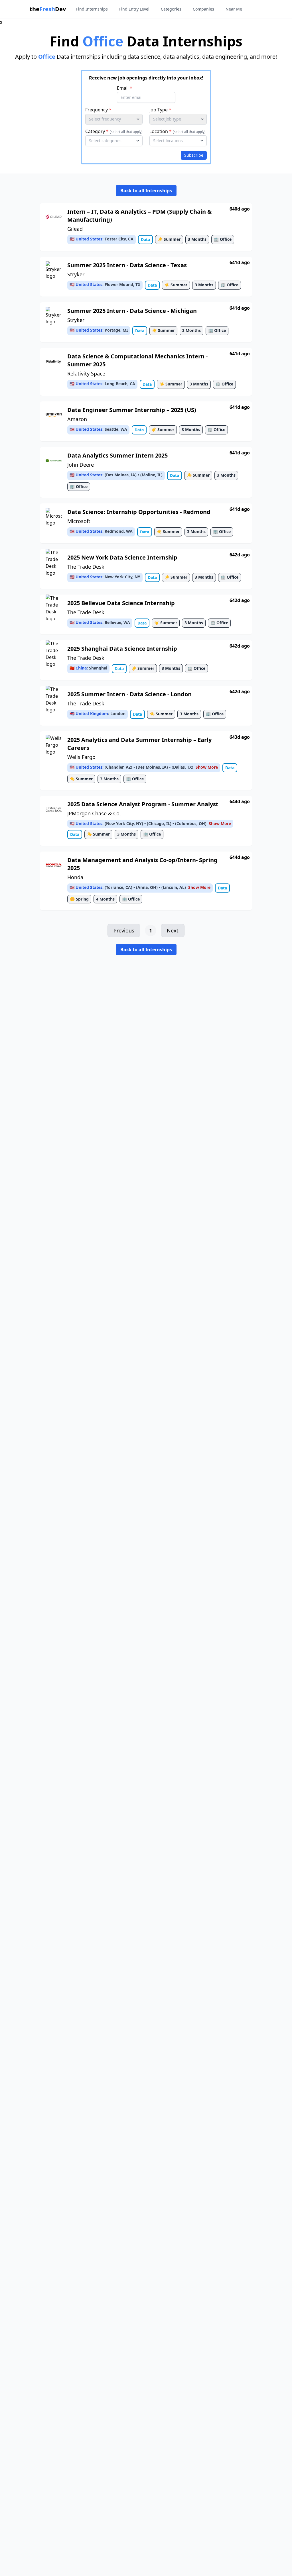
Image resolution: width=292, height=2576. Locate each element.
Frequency (98, 110)
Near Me (234, 9)
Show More (207, 767)
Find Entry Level (134, 9)
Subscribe (194, 155)
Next (173, 930)
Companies (203, 9)
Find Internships (92, 9)
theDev (48, 9)
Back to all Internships (146, 191)
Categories (171, 9)
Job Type (160, 110)
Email (125, 88)
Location (178, 131)
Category (114, 131)
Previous (124, 930)
